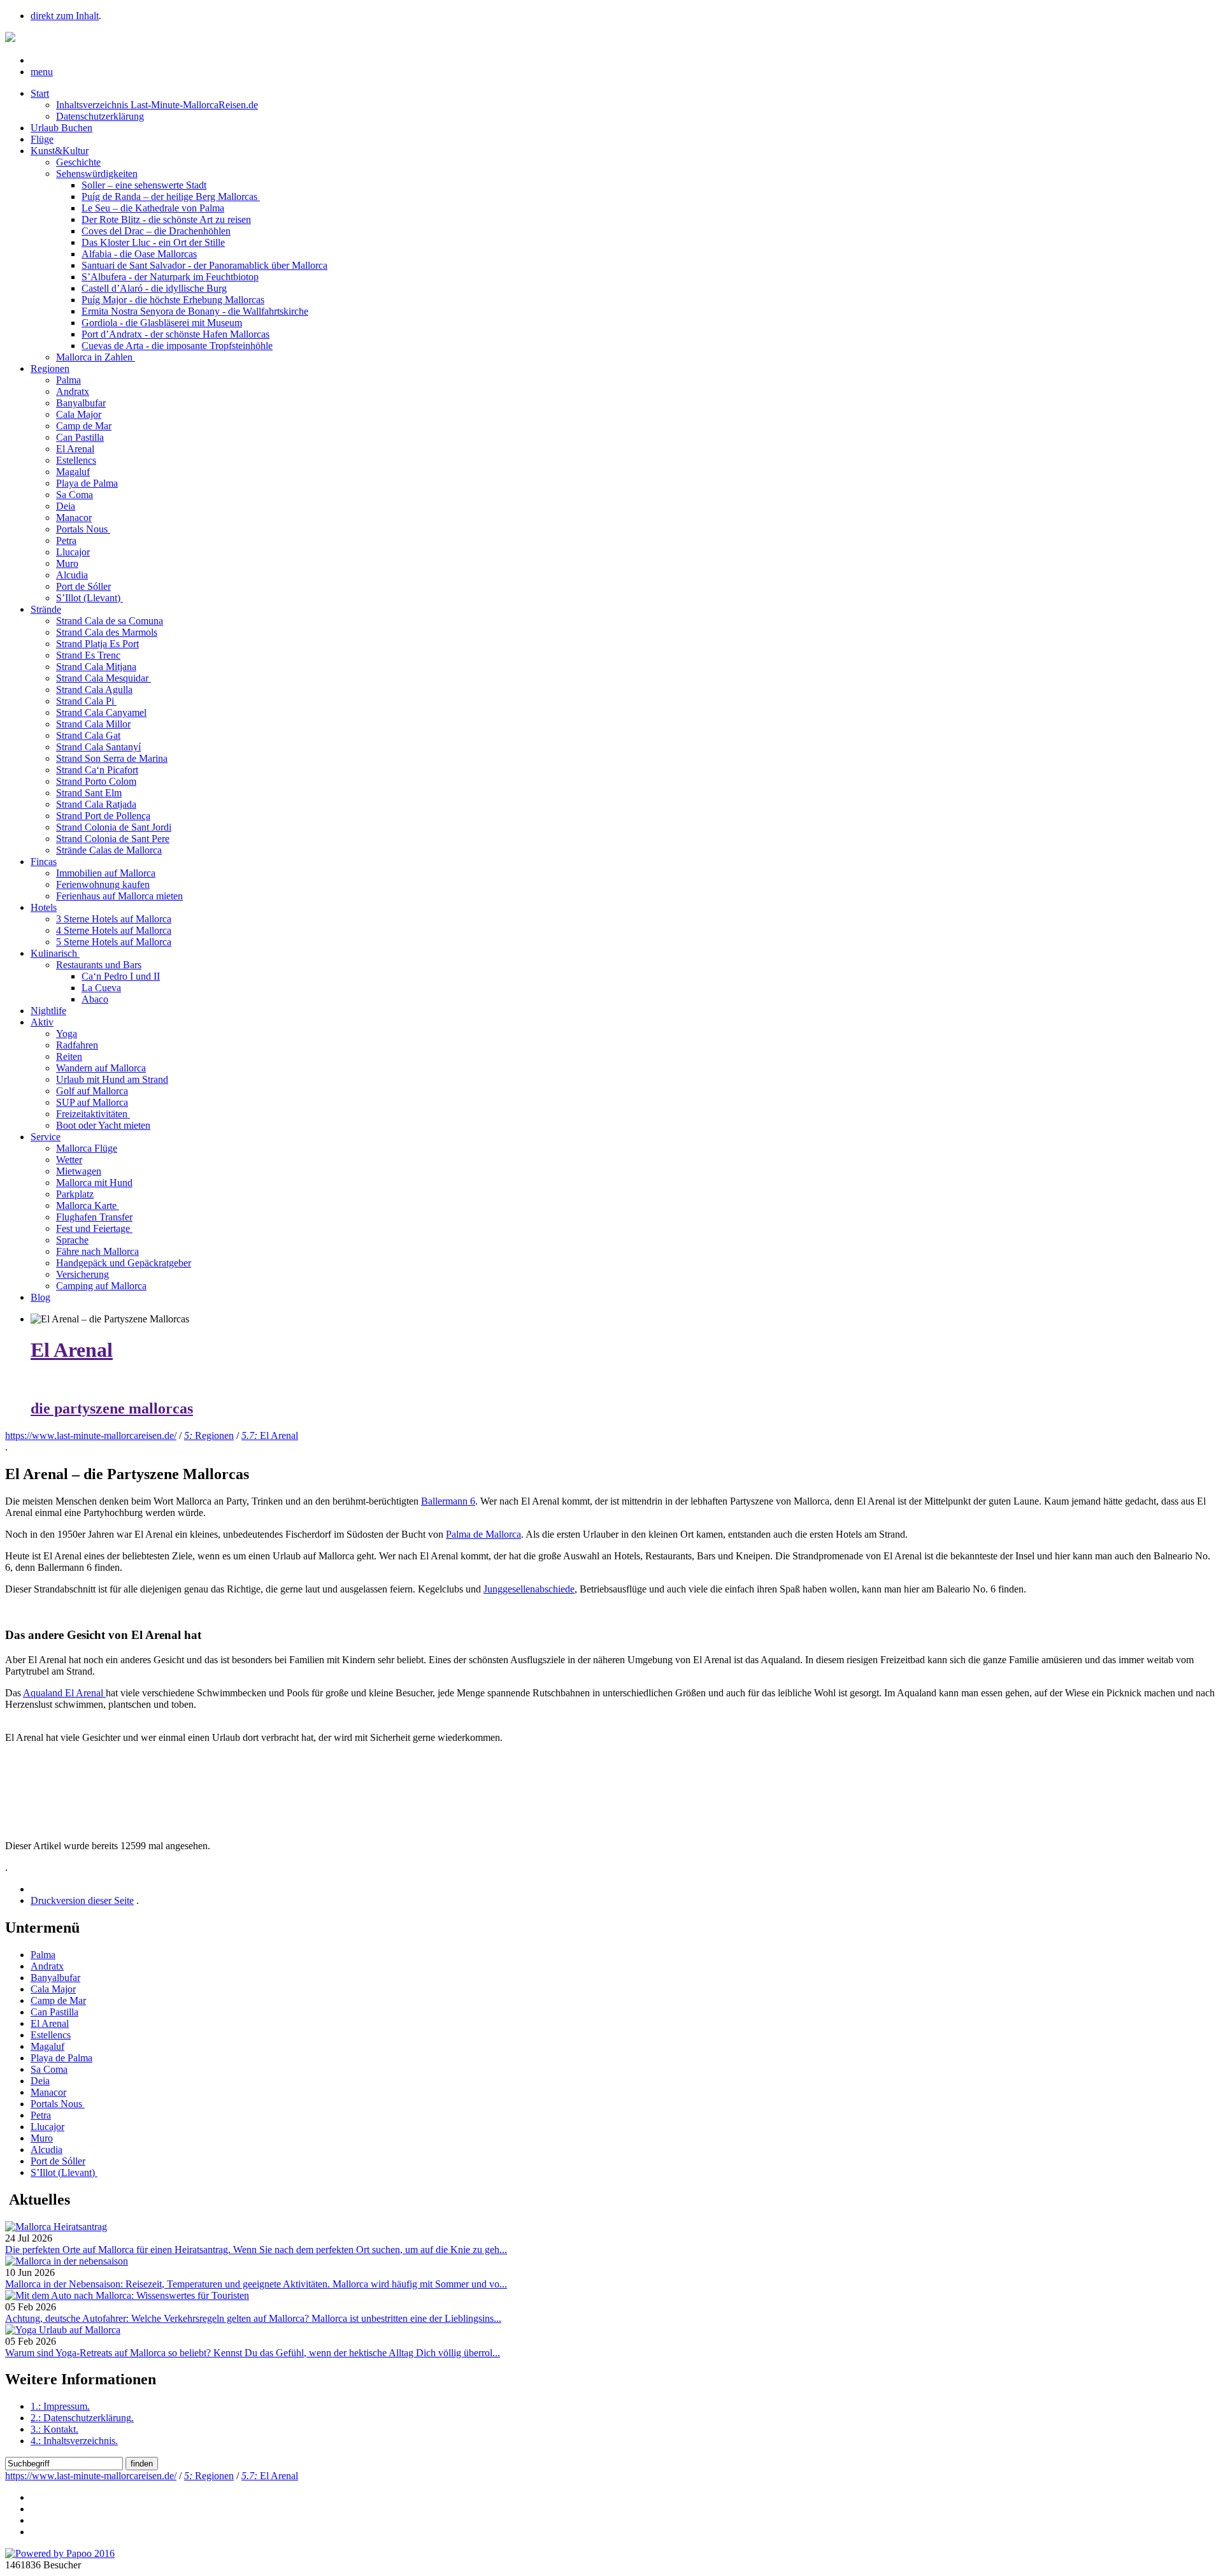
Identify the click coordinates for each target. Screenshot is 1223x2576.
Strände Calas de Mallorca (109, 850)
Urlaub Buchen (61, 128)
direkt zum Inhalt (65, 16)
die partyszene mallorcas (112, 1408)
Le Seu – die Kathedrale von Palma (153, 208)
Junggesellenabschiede (529, 1589)
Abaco (95, 999)
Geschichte (78, 162)
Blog (40, 1297)
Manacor (74, 518)
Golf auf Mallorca (92, 1091)
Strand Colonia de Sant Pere (113, 839)
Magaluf (73, 472)
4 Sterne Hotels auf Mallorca (114, 930)
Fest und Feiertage (94, 1228)
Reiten (69, 1056)
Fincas (44, 862)
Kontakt (54, 2429)
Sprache (72, 1240)
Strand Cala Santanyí (98, 747)
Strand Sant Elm (89, 793)
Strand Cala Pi (86, 701)
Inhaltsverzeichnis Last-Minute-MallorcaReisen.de (157, 105)
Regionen (50, 369)
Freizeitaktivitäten (93, 1114)
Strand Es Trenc (88, 655)
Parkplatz (75, 1194)
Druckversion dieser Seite (82, 1900)
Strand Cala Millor (93, 724)
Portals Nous (83, 529)
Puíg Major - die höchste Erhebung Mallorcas (173, 300)
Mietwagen (79, 1171)
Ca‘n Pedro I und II (121, 976)
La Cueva (101, 988)
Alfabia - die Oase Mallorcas (139, 254)
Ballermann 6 (448, 1501)
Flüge (42, 139)
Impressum (60, 2406)
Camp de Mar (84, 426)
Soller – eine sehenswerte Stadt (144, 185)
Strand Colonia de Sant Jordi (114, 827)
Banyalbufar (81, 403)
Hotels (44, 907)
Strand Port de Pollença (103, 816)
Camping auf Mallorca (101, 1286)
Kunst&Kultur (60, 151)
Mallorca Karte (88, 1206)
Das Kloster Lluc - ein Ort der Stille (153, 242)
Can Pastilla (80, 437)
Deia (66, 506)
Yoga (67, 1034)
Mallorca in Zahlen (96, 357)
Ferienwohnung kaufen (103, 884)
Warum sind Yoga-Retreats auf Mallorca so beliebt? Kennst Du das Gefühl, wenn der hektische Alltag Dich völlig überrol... (253, 2353)
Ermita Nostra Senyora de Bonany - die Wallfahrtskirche (195, 311)
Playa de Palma (87, 483)
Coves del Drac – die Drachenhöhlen (156, 231)
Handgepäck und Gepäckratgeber (124, 1263)
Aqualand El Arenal (64, 1693)
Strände (46, 609)
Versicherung (82, 1274)
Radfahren (77, 1045)
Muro (67, 563)
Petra (66, 540)
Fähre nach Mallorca (97, 1251)
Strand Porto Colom (96, 781)
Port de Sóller (83, 586)
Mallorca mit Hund (94, 1183)
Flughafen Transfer (94, 1217)
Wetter (69, 1160)
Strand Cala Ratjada (96, 804)
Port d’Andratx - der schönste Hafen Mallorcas (175, 334)
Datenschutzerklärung (100, 116)
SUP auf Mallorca (92, 1102)
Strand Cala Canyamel (101, 712)
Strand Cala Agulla (94, 690)
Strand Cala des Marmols (107, 632)
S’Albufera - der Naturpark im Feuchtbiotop (170, 277)
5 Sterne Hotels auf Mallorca (114, 942)
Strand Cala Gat (88, 735)
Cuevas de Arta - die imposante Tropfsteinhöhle (177, 346)
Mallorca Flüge (87, 1148)
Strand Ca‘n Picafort (97, 770)
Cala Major (79, 414)
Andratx (73, 391)
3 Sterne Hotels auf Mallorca (114, 919)
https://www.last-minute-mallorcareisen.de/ (91, 1435)
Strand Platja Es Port (97, 644)
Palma (68, 380)
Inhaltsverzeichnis (74, 2441)
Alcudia (72, 575)
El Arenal (75, 449)
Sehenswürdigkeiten (97, 174)
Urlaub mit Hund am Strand (112, 1079)
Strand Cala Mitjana (96, 667)
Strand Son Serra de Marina (112, 758)
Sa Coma (75, 495)
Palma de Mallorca (483, 1534)
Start (40, 93)
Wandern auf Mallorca (101, 1068)
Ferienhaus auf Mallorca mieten (119, 896)
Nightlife (48, 1011)
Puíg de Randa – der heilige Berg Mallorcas (171, 197)
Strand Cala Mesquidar (104, 678)
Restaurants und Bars (99, 965)
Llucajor (73, 552)
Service (46, 1137)
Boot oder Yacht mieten (103, 1125)
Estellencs (76, 460)
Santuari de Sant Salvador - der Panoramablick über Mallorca (204, 265)
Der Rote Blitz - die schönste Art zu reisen (166, 219)
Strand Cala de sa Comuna (110, 621)
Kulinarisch (55, 953)
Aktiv (42, 1022)
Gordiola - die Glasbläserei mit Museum (162, 323)
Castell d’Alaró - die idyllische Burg (154, 288)
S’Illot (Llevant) (89, 598)
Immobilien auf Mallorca (106, 873)
